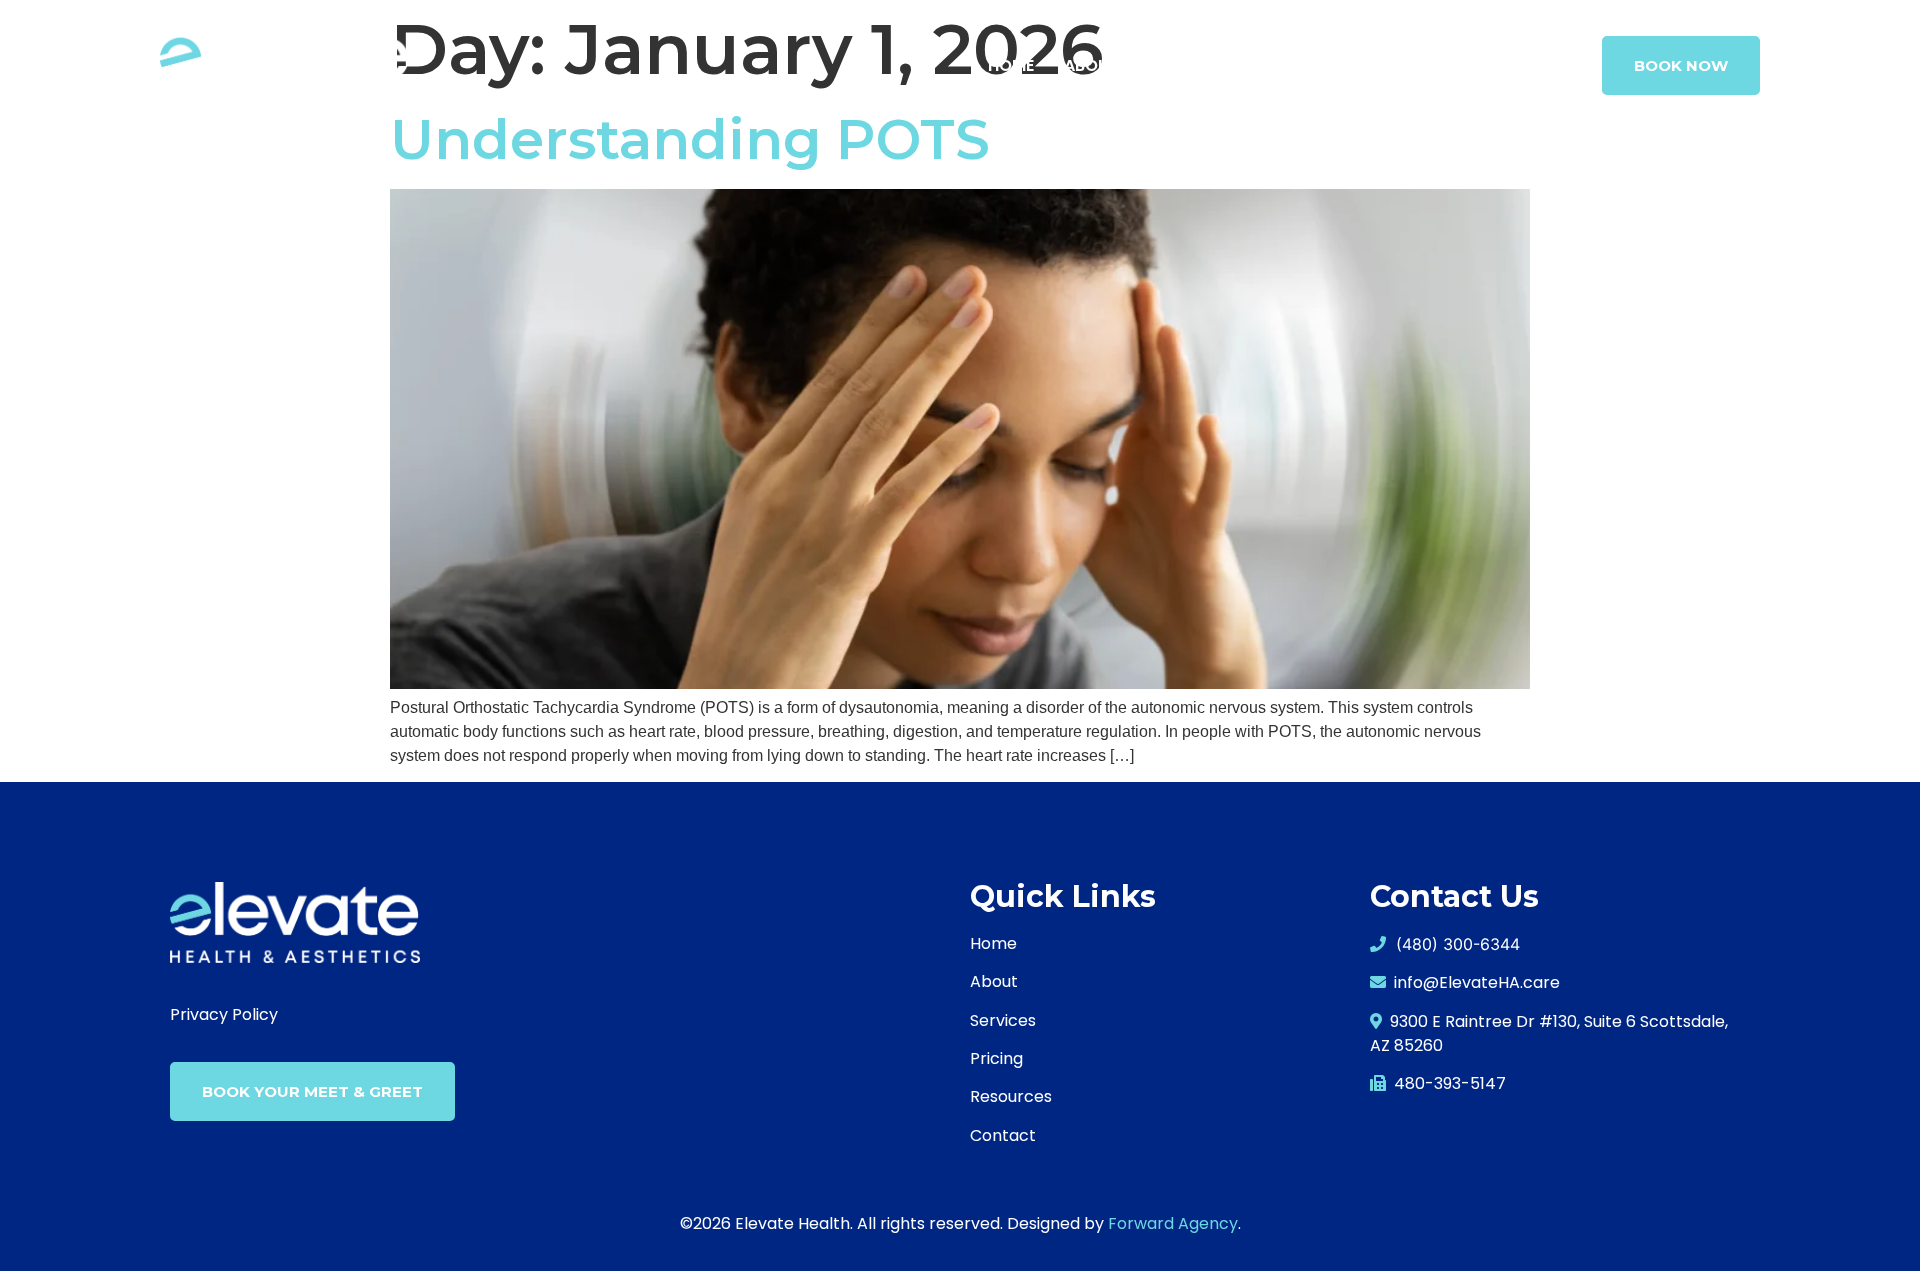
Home (1011, 65)
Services (1186, 65)
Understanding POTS (690, 139)
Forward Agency (1173, 1223)
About (1091, 65)
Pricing (1428, 65)
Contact (1531, 65)
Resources (1319, 65)
